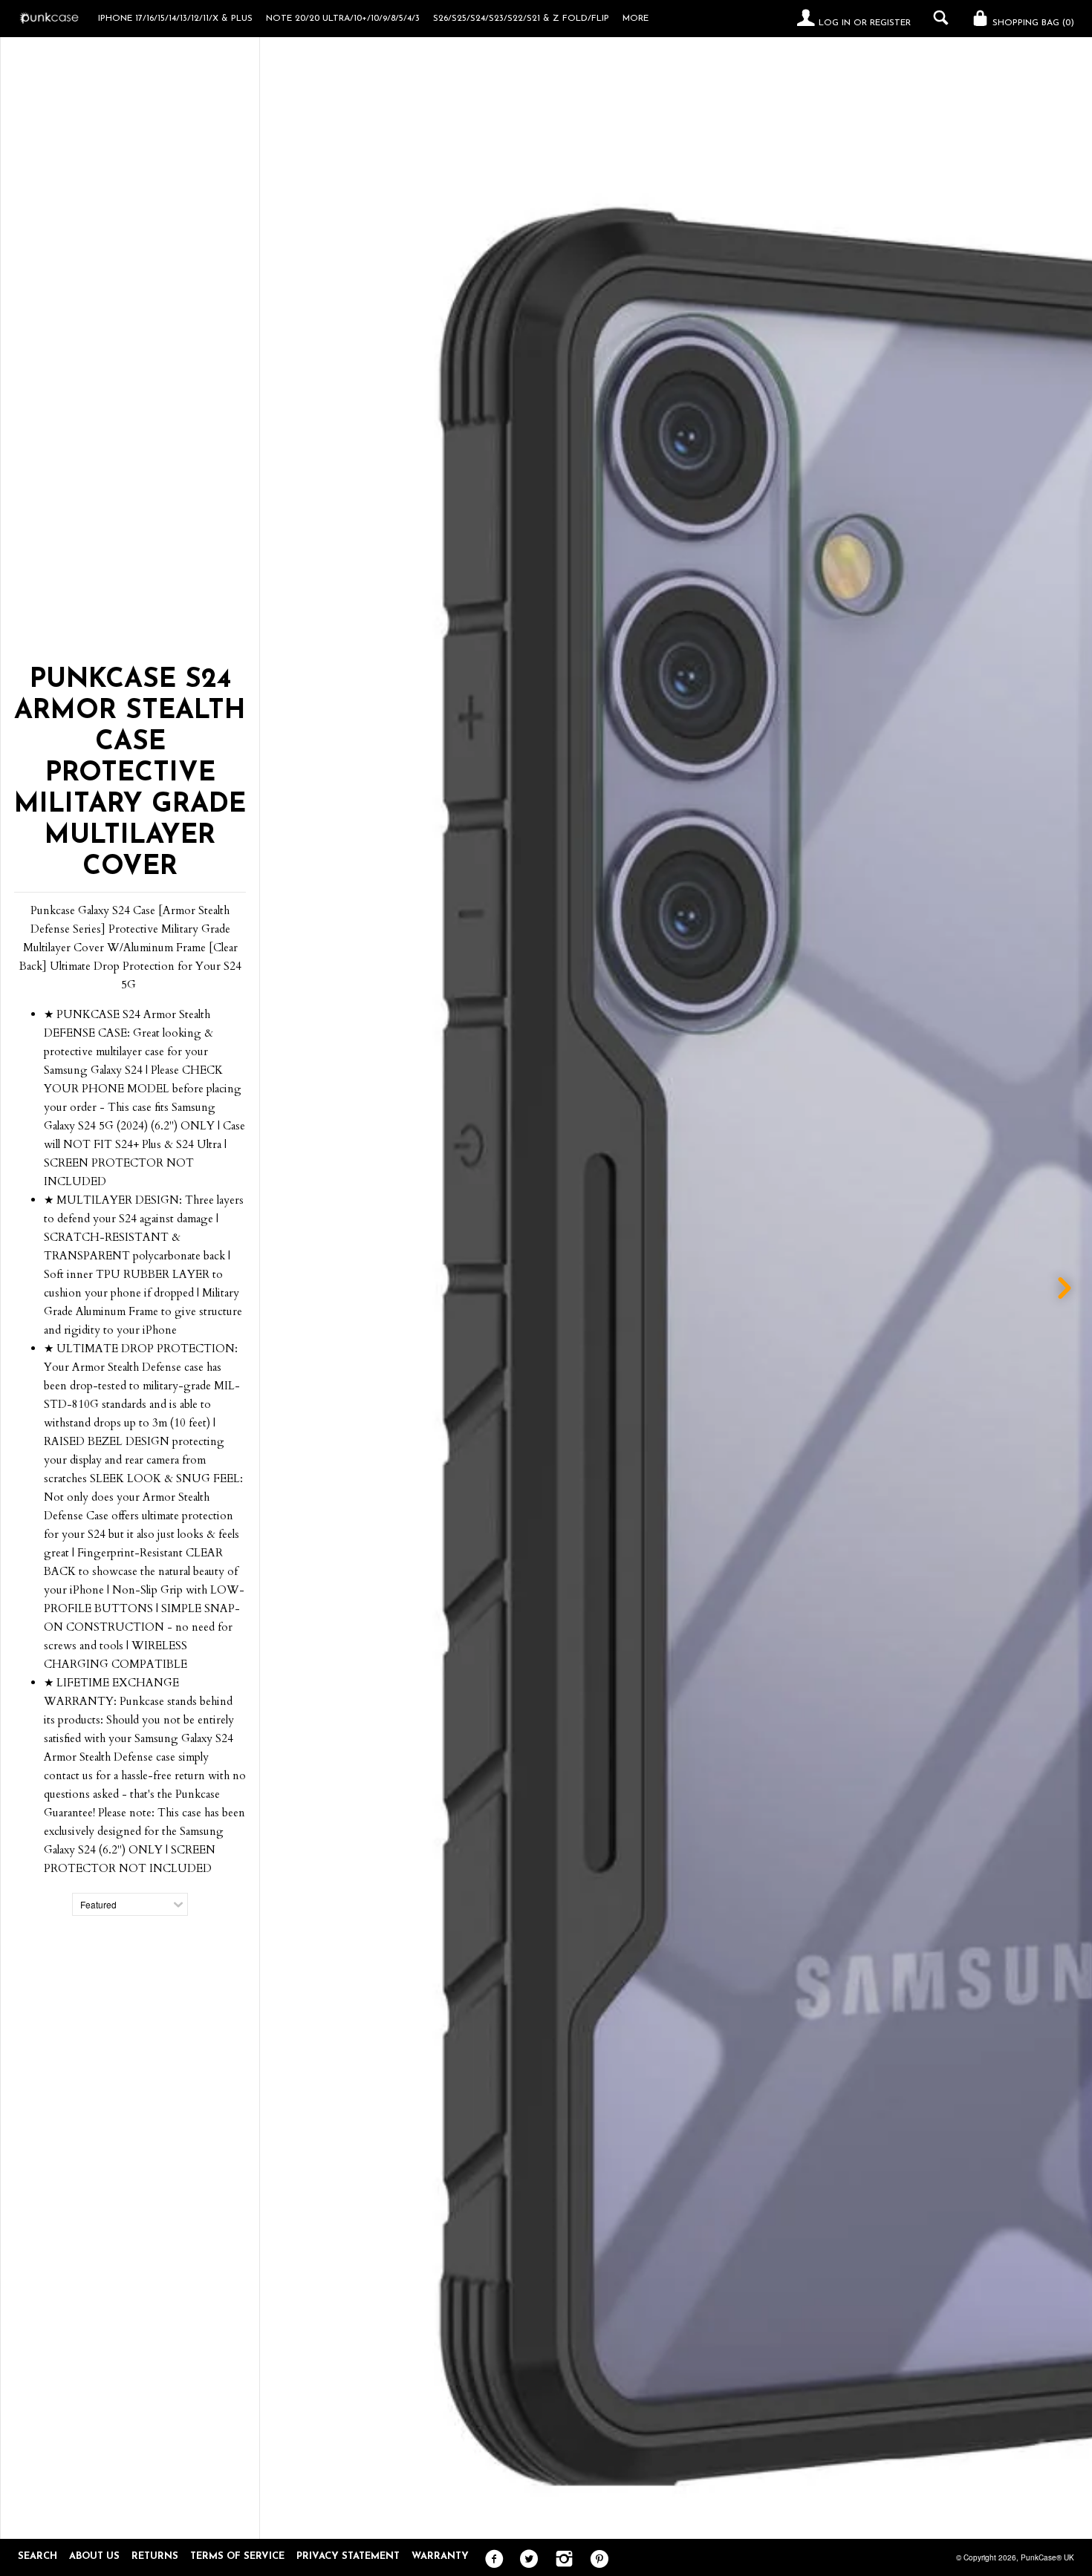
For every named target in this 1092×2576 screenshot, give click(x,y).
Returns (155, 2556)
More (636, 19)
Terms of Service (237, 2556)
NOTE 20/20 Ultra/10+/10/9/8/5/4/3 (343, 19)
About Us (94, 2556)
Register (890, 23)
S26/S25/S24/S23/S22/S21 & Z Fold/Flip (521, 19)
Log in (835, 23)
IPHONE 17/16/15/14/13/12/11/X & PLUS (175, 19)
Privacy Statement (348, 2556)
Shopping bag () (1032, 23)
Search (38, 2556)
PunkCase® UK (1047, 2557)
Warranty (440, 2556)
